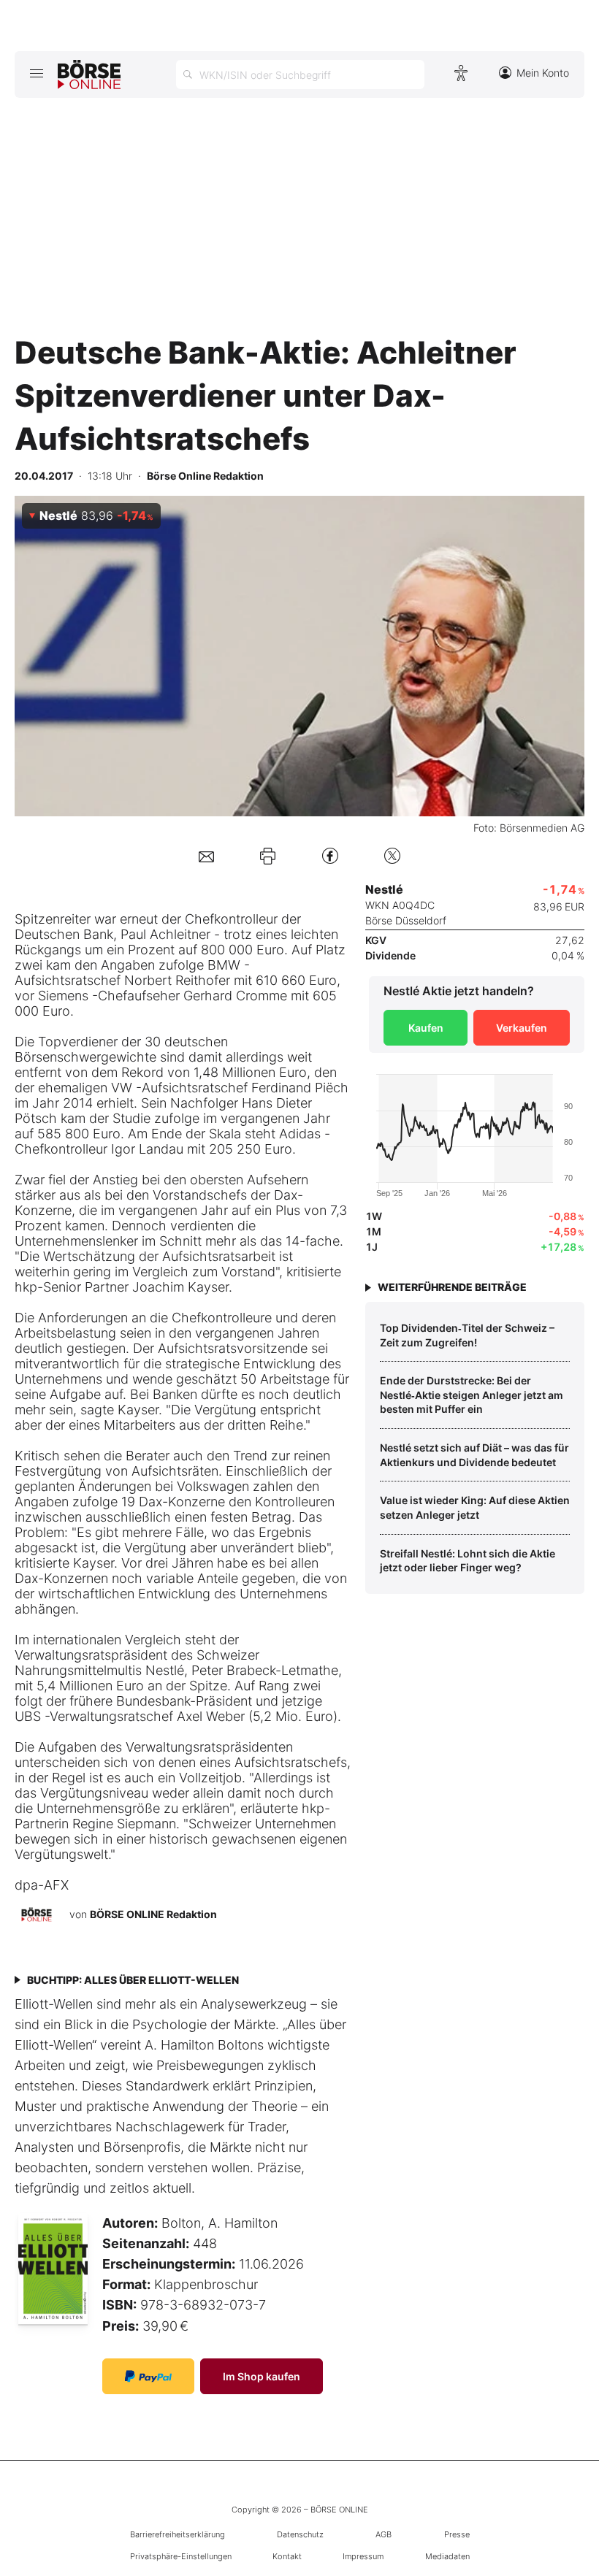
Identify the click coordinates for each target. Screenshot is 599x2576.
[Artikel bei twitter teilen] (392, 855)
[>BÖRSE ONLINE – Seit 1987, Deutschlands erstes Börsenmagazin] (89, 74)
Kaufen (426, 1028)
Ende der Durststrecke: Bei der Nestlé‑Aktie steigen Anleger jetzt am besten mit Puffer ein (472, 1395)
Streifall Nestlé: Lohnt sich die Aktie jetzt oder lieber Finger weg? (468, 1561)
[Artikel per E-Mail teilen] (206, 855)
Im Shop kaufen (262, 2376)
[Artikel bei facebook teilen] (330, 855)
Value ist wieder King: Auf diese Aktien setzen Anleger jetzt (475, 1507)
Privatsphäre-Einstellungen (181, 2556)
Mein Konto (543, 73)
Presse (457, 2534)
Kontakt (287, 2556)
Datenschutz (300, 2534)
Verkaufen (522, 1028)
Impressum (363, 2556)
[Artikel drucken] (268, 856)
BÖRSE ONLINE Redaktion (153, 1914)
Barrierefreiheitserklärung (178, 2534)
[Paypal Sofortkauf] (148, 2376)
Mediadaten (447, 2556)
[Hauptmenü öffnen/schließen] (36, 73)
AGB (384, 2534)
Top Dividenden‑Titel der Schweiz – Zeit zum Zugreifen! (467, 1335)
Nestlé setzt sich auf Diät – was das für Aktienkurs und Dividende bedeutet (474, 1455)
